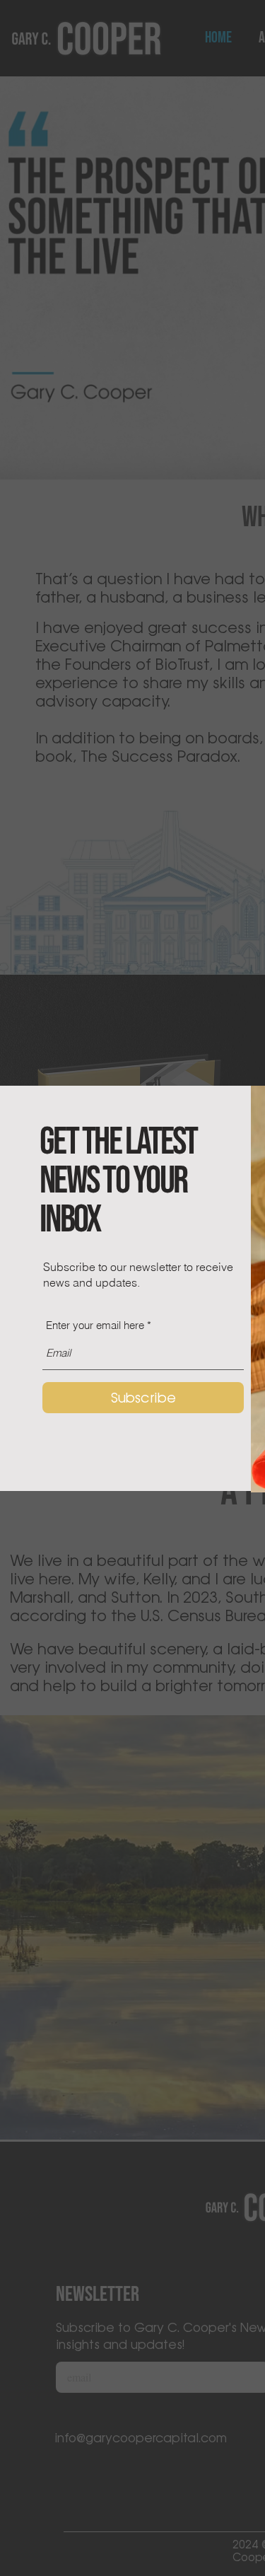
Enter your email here (95, 1325)
